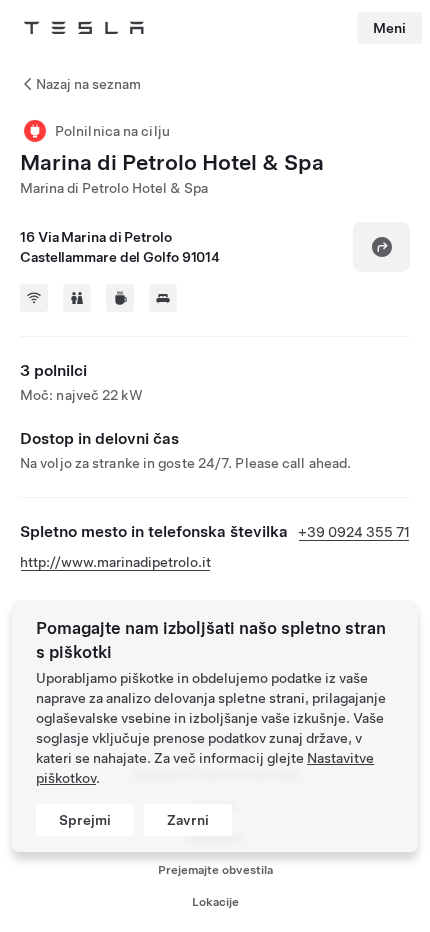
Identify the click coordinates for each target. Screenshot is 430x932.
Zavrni (188, 820)
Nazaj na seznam (88, 84)
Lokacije (215, 902)
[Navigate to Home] (84, 28)
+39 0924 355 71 (354, 532)
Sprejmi (85, 820)
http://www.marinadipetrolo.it (115, 562)
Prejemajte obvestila (215, 870)
